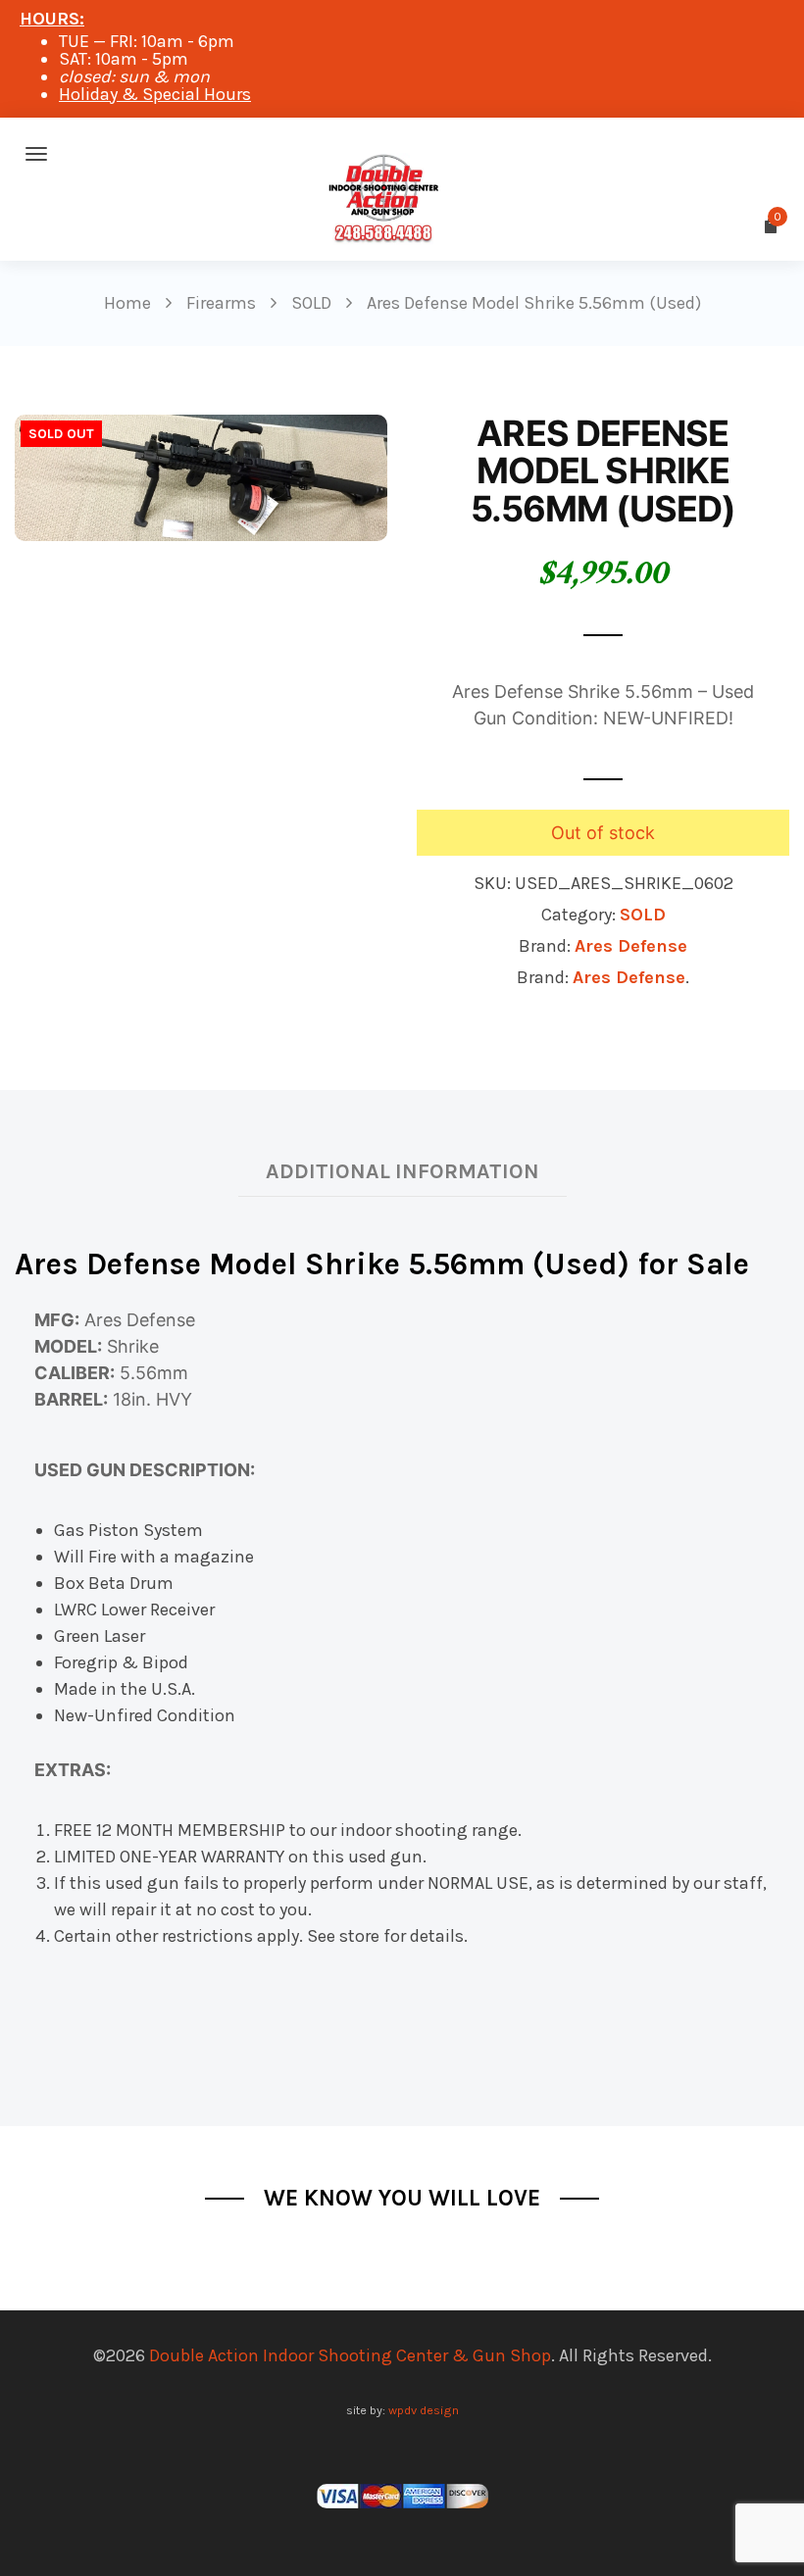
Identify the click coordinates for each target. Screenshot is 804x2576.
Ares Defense (631, 946)
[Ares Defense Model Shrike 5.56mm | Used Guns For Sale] (201, 476)
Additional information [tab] (402, 1171)
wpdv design (424, 2410)
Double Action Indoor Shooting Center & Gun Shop (350, 2355)
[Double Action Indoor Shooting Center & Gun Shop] (402, 154)
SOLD (643, 915)
